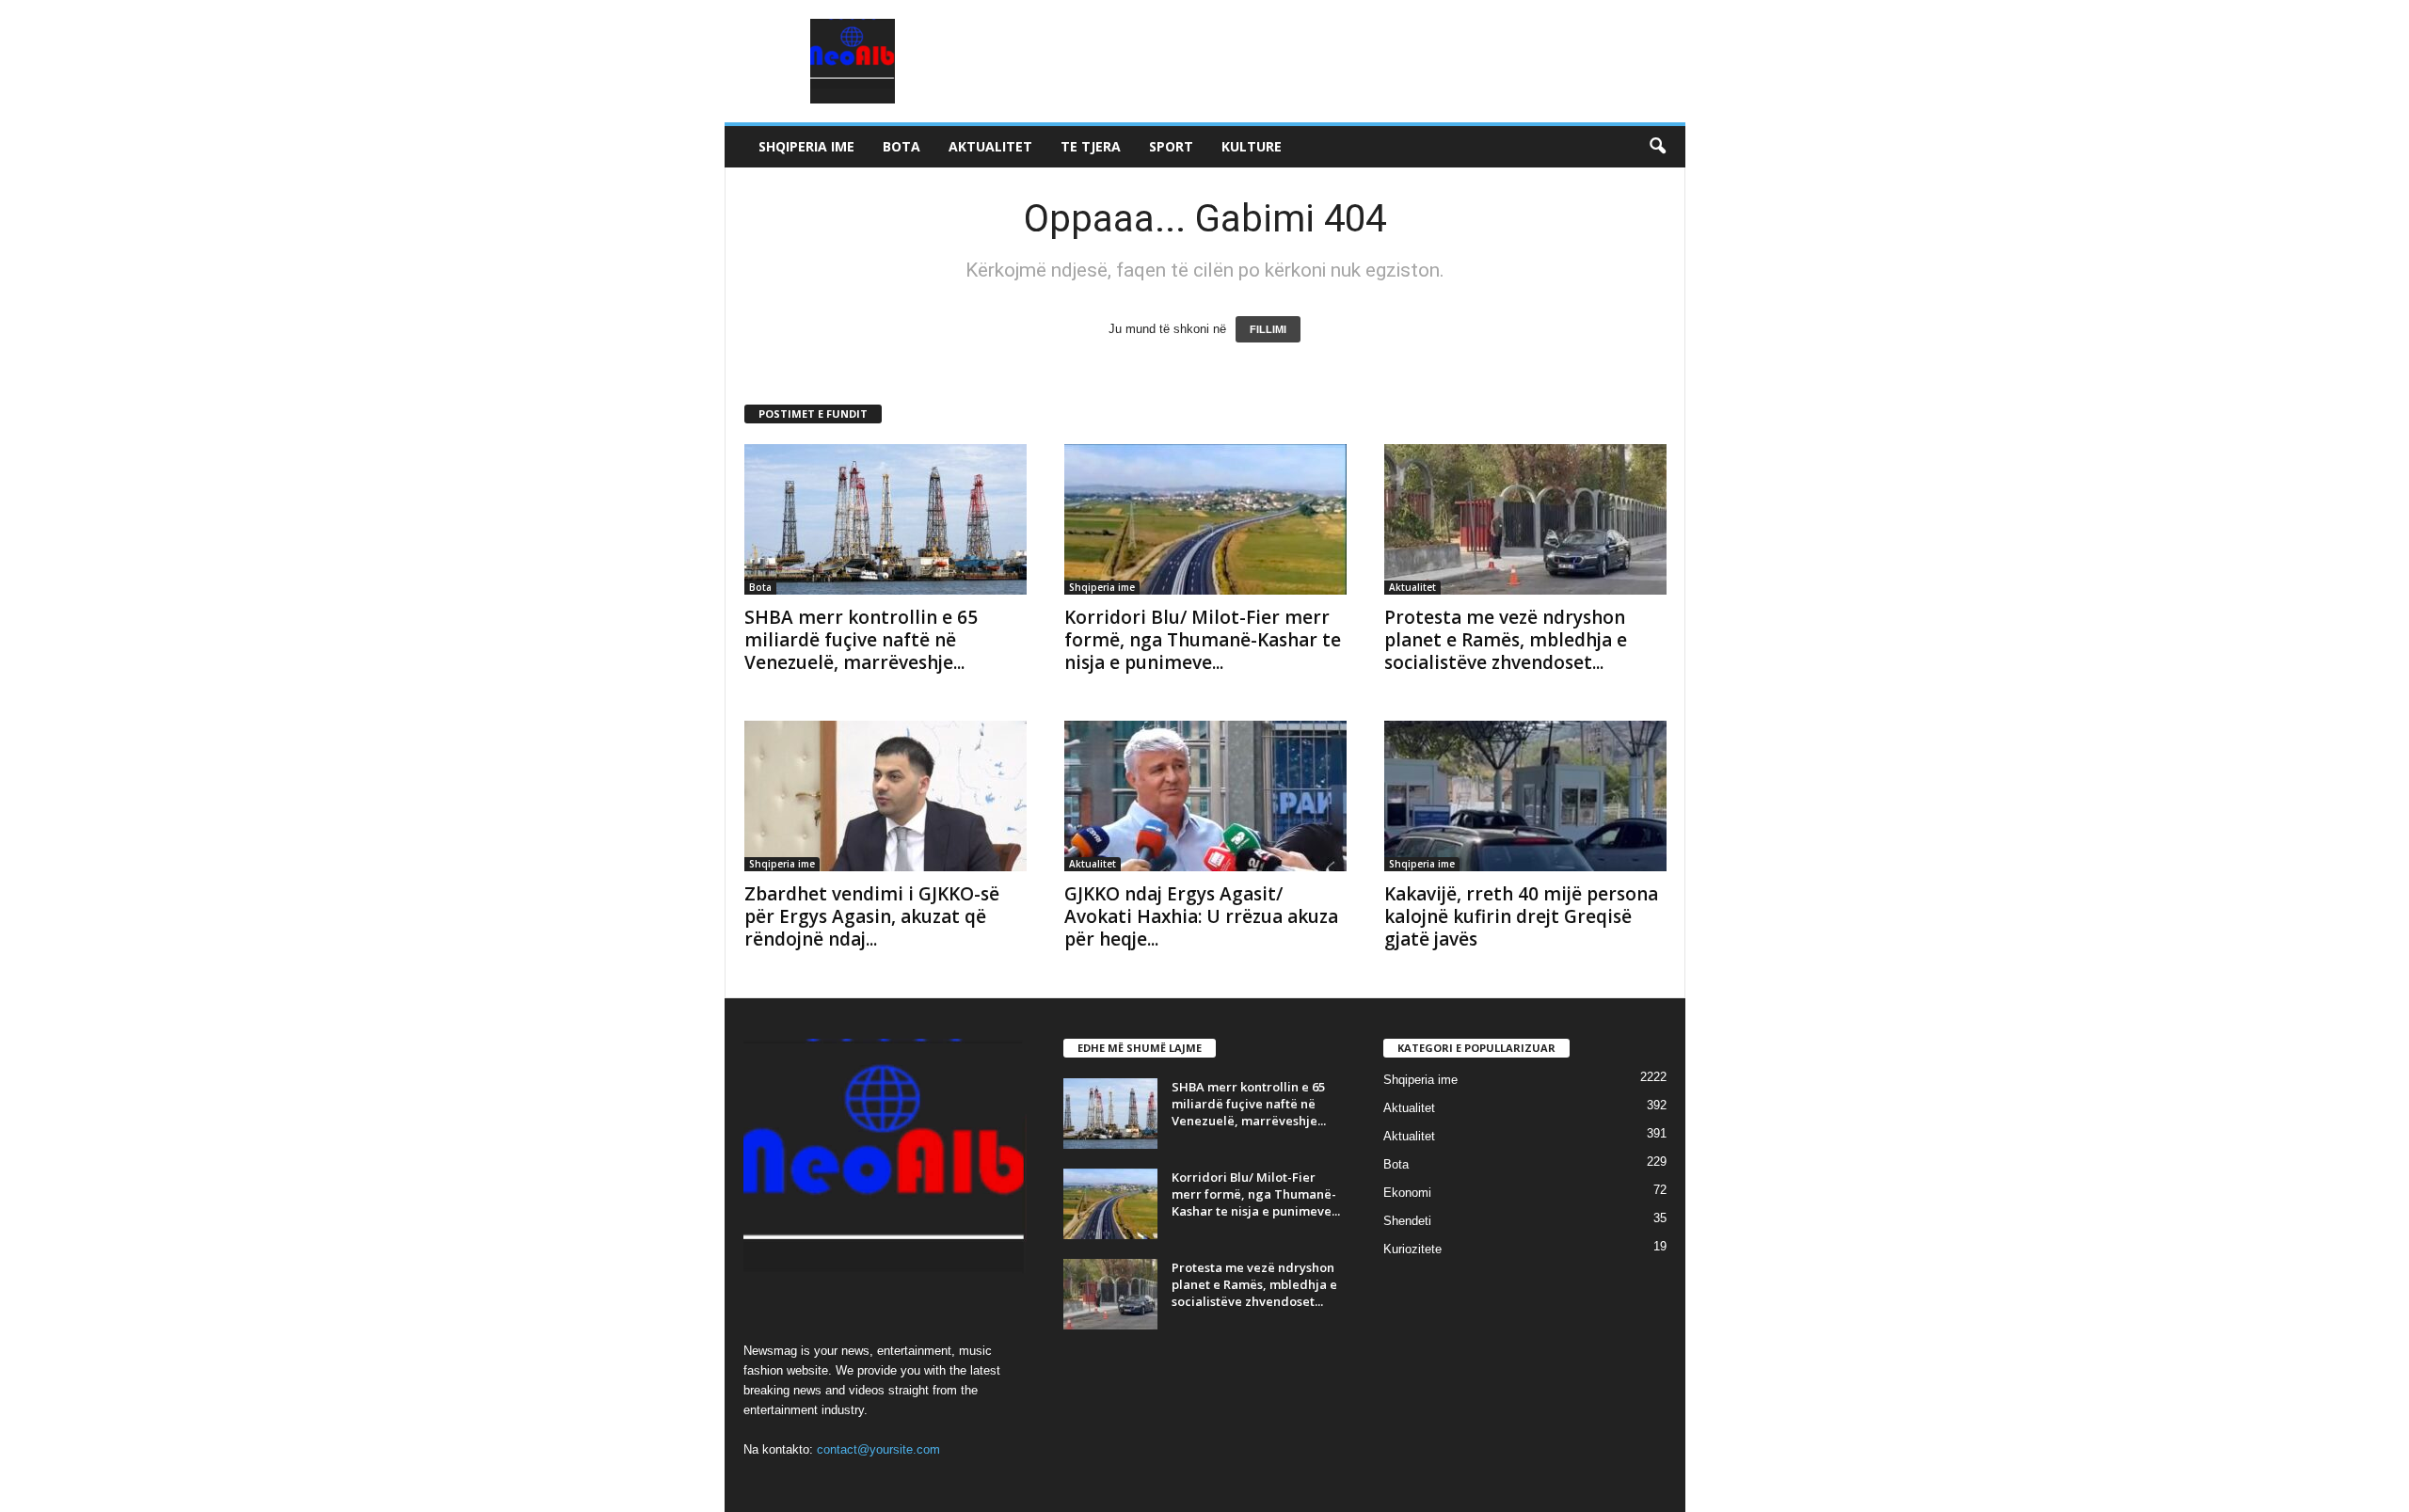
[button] (1657, 147)
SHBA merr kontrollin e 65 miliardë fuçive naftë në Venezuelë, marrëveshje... (861, 640)
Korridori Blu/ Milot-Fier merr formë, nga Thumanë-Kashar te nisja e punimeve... (1203, 640)
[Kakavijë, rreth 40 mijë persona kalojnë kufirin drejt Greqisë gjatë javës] (1525, 796)
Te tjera (1091, 146)
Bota (901, 146)
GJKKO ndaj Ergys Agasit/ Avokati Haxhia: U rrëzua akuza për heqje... (1201, 916)
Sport (1171, 146)
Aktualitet (990, 146)
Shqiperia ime (806, 146)
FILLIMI (1268, 329)
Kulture (1252, 146)
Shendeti (1407, 1221)
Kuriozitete (1412, 1249)
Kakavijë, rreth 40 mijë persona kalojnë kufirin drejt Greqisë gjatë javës (1521, 916)
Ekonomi (1407, 1193)
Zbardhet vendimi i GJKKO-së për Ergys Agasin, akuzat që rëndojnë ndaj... (872, 916)
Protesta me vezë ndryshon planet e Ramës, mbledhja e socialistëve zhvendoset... (1506, 640)
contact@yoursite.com (878, 1449)
